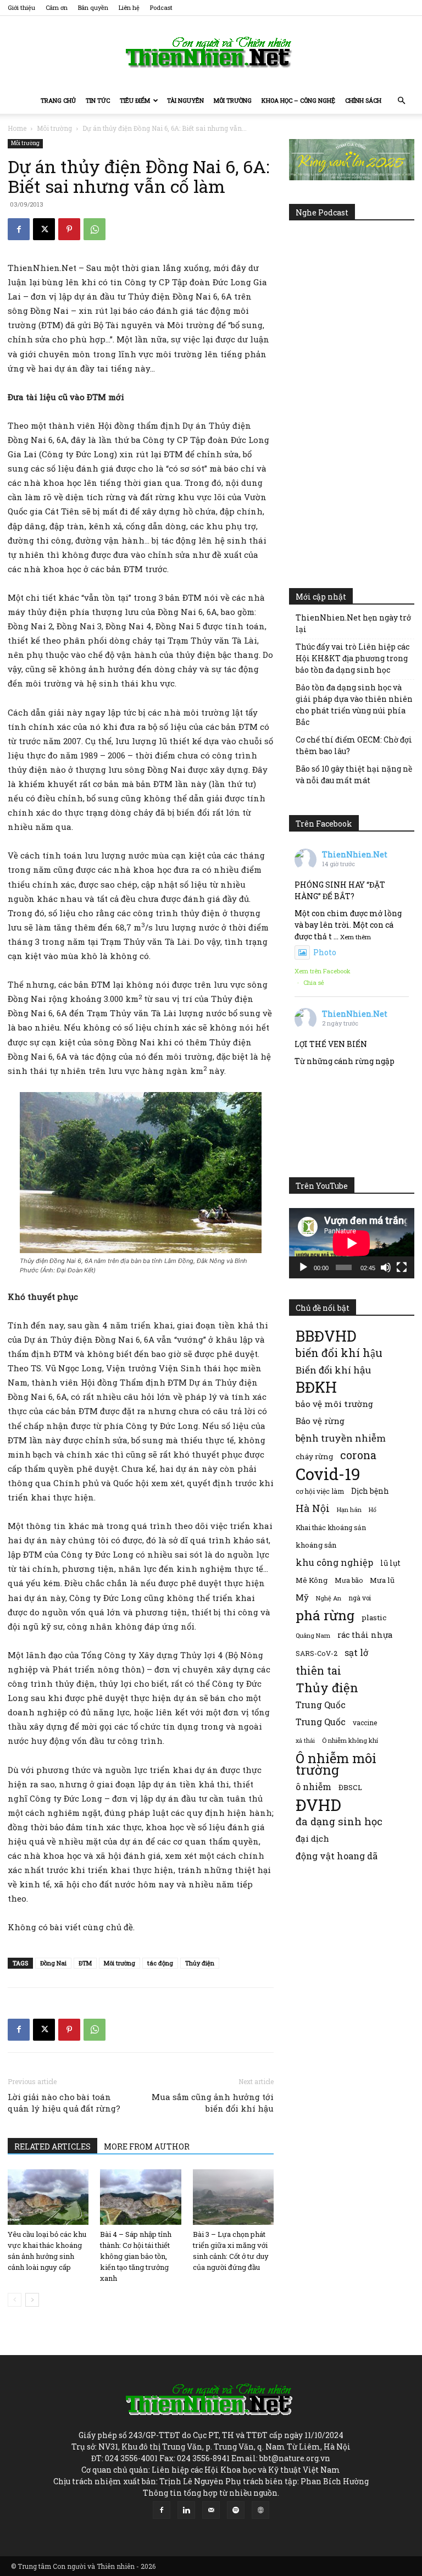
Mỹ (302, 1597)
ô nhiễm (313, 1786)
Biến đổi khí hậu (333, 1370)
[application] (352, 1243)
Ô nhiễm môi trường (336, 1764)
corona (358, 1455)
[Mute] (386, 1267)
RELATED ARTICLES (52, 2146)
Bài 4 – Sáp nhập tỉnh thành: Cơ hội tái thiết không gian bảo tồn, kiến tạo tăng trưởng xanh (136, 2256)
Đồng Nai (53, 1963)
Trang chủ (58, 100)
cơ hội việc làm (320, 1491)
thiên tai (318, 1671)
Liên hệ (129, 7)
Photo (325, 952)
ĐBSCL (350, 1787)
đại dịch (312, 1838)
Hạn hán (349, 1509)
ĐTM (85, 1963)
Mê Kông (312, 1580)
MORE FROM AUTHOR (147, 2146)
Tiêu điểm (135, 100)
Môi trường (233, 100)
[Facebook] (19, 229)
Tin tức (98, 100)
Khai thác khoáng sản (331, 1527)
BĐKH (316, 1387)
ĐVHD (318, 1805)
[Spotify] (236, 2510)
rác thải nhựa (365, 1635)
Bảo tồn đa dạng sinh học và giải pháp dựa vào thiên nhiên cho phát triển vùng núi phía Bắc (354, 705)
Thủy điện (200, 1963)
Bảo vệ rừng (320, 1421)
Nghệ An (329, 1598)
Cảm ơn (57, 7)
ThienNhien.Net (355, 854)
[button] (401, 101)
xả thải (305, 1741)
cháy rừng (314, 1456)
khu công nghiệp (334, 1562)
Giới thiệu (21, 7)
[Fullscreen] (402, 1267)
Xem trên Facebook (323, 971)
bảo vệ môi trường (334, 1404)
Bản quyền (93, 7)
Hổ (373, 1510)
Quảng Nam (313, 1635)
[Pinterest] (69, 229)
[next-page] (32, 2300)
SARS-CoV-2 (316, 1653)
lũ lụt (390, 1563)
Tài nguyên (185, 100)
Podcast (161, 7)
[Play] (303, 1267)
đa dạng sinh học (339, 1822)
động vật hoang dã (337, 1856)
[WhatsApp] (95, 229)
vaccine (365, 1722)
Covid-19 (328, 1474)
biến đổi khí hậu (339, 1353)
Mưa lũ (382, 1580)
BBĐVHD (326, 1336)
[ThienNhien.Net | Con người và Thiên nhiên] (211, 52)
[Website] (260, 2510)
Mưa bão (349, 1580)
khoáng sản (316, 1545)
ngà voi (360, 1598)
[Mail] (211, 2510)
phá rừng (325, 1615)
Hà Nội (313, 1508)
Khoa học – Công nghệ (298, 100)
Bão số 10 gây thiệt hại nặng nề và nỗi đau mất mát (354, 774)
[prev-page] (15, 2300)
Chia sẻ (314, 982)
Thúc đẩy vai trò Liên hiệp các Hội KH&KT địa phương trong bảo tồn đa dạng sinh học (352, 658)
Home (17, 128)
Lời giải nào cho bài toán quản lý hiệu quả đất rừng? (64, 2103)
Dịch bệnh (370, 1491)
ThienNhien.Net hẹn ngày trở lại (353, 623)
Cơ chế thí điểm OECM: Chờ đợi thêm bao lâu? (354, 745)
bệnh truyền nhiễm (341, 1438)
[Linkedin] (186, 2510)
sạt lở (356, 1652)
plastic (374, 1617)
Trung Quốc (321, 1722)
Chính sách (363, 100)
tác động (160, 1963)
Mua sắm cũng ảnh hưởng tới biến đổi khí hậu (213, 2103)
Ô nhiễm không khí (350, 1740)
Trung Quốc (321, 1705)
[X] (44, 229)
